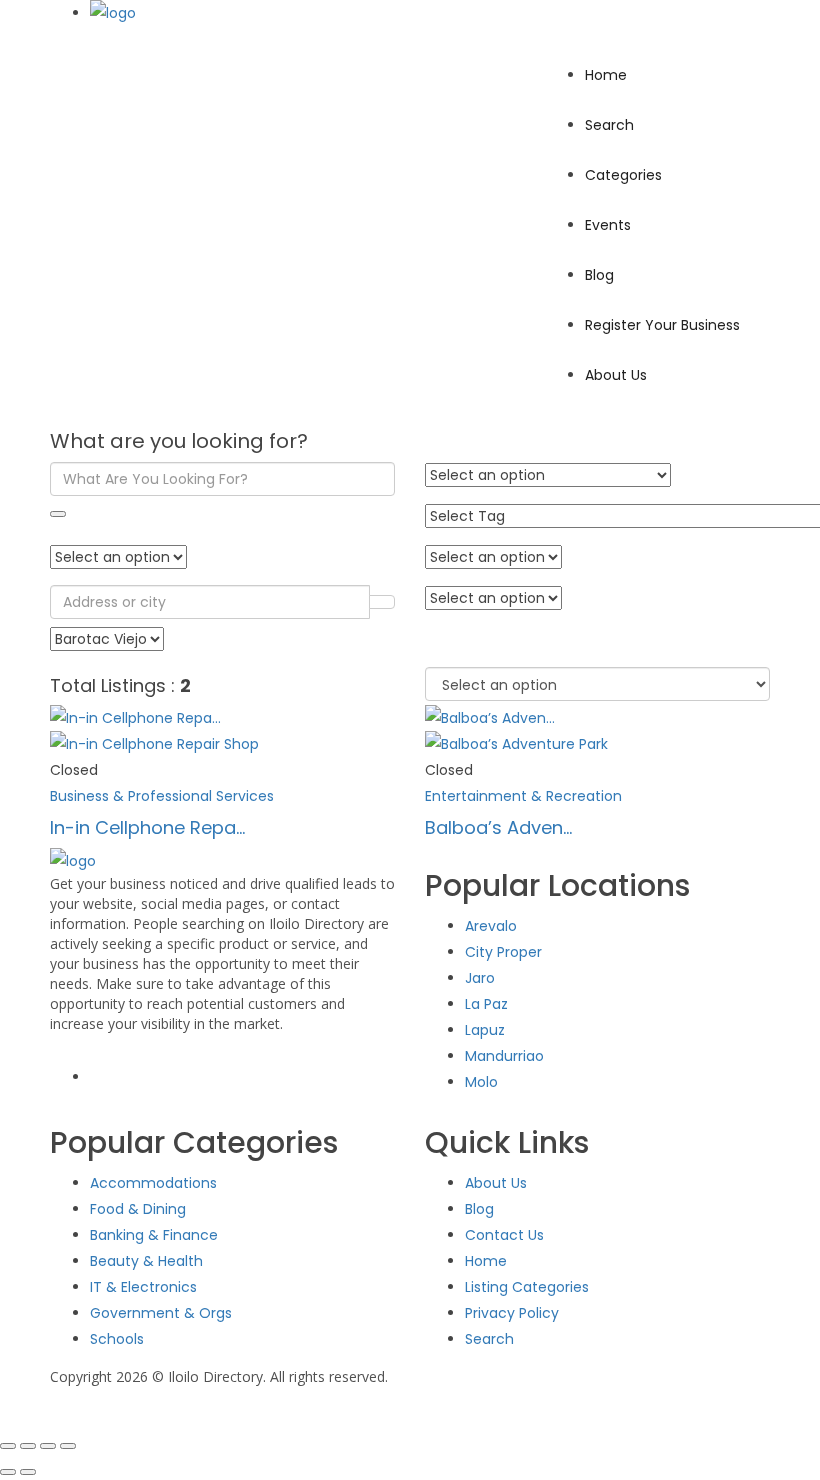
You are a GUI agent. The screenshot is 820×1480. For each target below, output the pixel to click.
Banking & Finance (154, 1235)
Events (608, 225)
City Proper (503, 952)
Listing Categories (527, 1287)
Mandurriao (504, 1056)
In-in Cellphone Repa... (147, 827)
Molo (481, 1082)
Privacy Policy (512, 1313)
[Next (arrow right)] (28, 1472)
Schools (117, 1339)
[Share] (48, 1446)
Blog (599, 275)
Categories (623, 175)
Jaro (480, 978)
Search (609, 125)
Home (606, 75)
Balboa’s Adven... (498, 827)
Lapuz (485, 1030)
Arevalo (491, 926)
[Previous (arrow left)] (8, 1472)
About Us (616, 375)
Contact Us (504, 1235)
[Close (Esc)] (68, 1446)
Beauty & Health (146, 1261)
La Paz (486, 1004)
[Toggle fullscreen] (28, 1446)
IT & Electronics (143, 1287)
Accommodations (153, 1183)
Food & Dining (138, 1209)
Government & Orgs (161, 1313)
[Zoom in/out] (8, 1446)
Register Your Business (662, 325)
